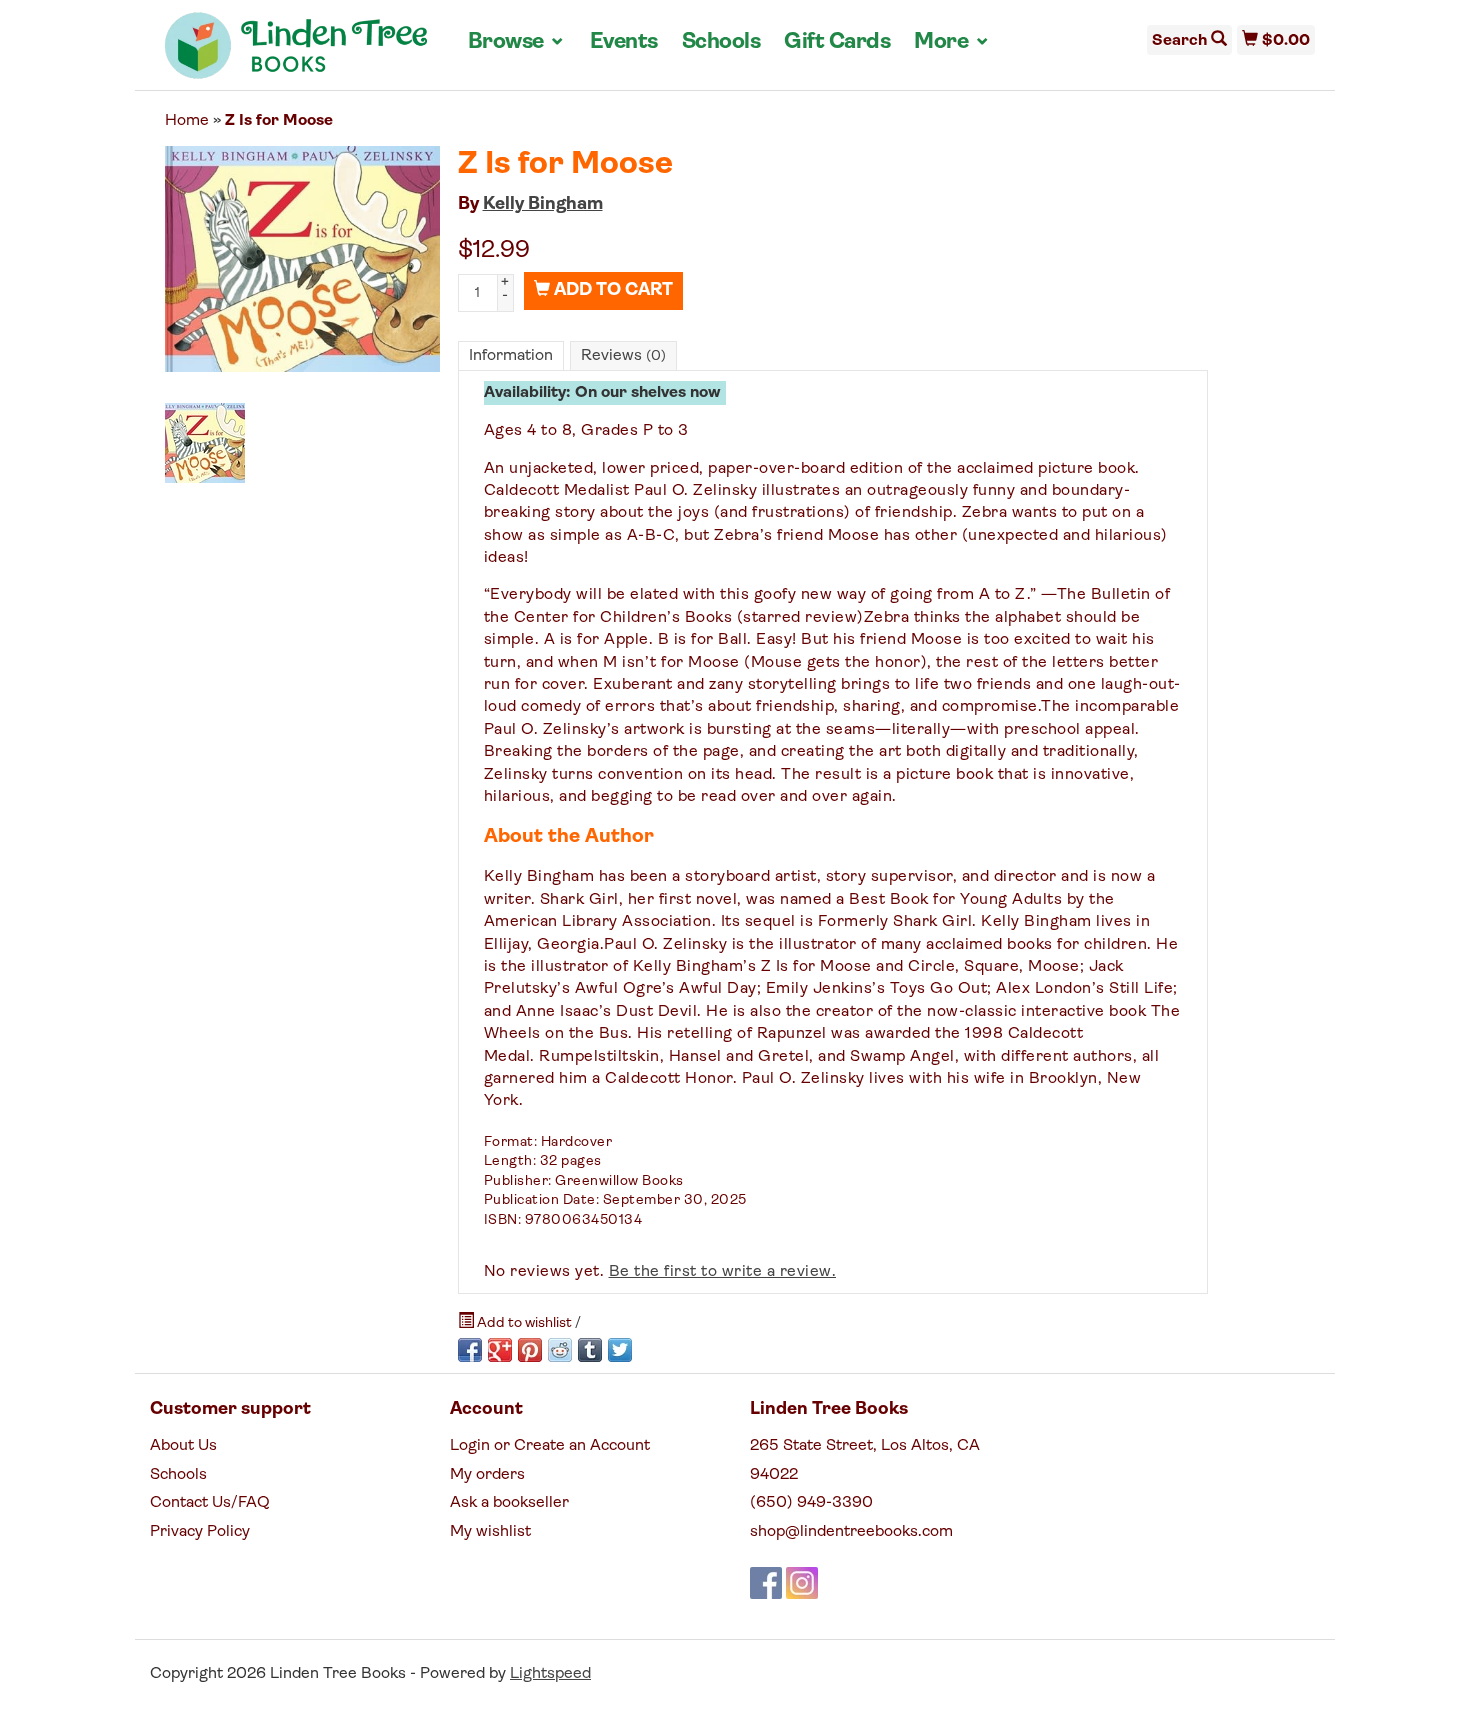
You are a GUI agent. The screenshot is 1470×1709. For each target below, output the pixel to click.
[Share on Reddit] (560, 1350)
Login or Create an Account (550, 1446)
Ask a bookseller (509, 1503)
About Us (183, 1446)
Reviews (623, 356)
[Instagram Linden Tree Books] (802, 1583)
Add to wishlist (524, 1323)
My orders (487, 1475)
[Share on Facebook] (470, 1350)
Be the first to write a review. (723, 1272)
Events (624, 42)
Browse (517, 42)
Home (187, 121)
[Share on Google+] (500, 1350)
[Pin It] (530, 1350)
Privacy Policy (200, 1532)
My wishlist (490, 1532)
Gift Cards (837, 42)
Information (511, 356)
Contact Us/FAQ (210, 1503)
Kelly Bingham (543, 205)
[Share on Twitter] (620, 1350)
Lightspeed (550, 1674)
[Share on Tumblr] (590, 1350)
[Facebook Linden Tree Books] (766, 1583)
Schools (721, 42)
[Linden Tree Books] (296, 53)
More (952, 42)
